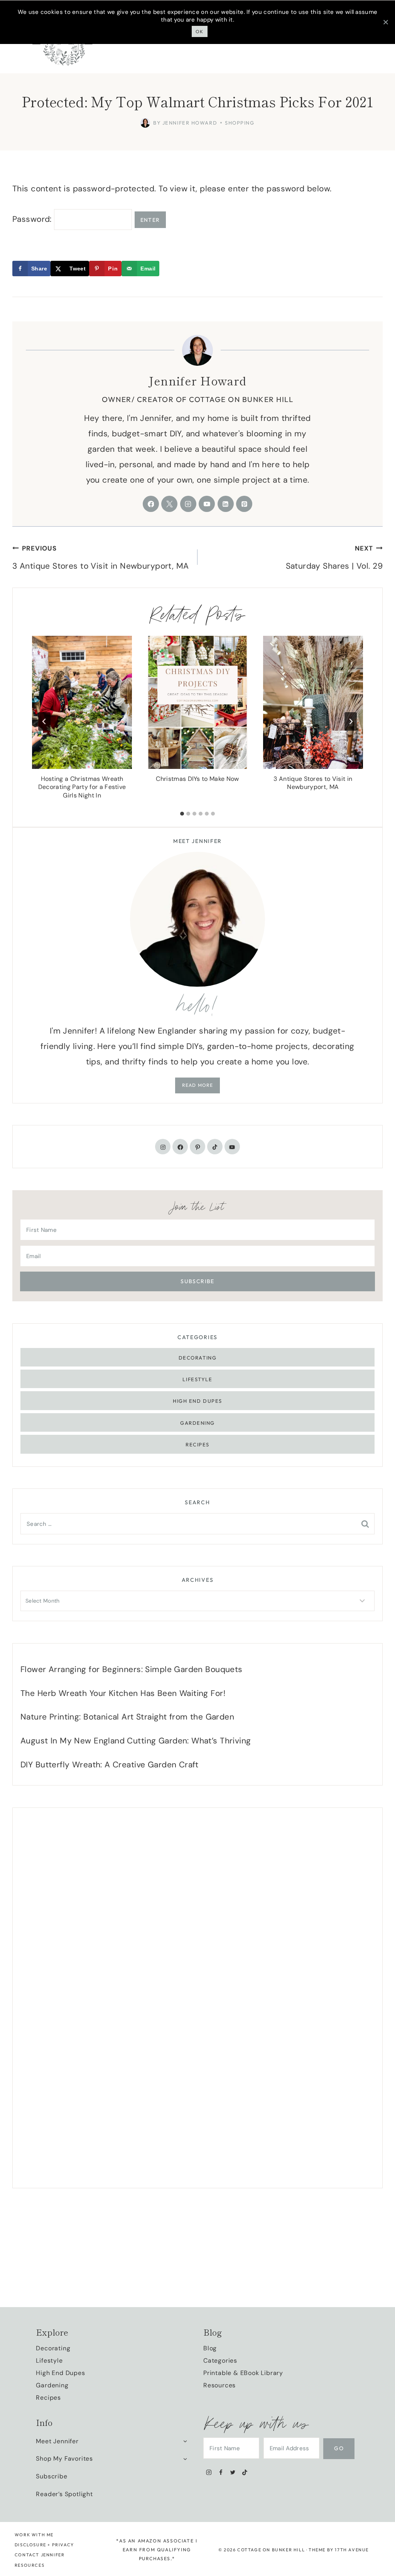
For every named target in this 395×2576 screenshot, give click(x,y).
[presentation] (82, 702)
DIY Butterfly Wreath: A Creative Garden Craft (110, 1765)
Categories (220, 2361)
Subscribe (51, 2476)
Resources (219, 2385)
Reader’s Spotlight (64, 2494)
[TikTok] (245, 2472)
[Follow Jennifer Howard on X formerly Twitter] (169, 504)
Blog (210, 2348)
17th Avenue (352, 2550)
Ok (200, 31)
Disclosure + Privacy (44, 2545)
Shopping (240, 123)
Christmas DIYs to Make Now (197, 779)
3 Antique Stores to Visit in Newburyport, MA (100, 558)
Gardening (197, 1423)
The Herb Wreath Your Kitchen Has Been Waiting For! (123, 1693)
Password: (33, 219)
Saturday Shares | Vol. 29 (334, 558)
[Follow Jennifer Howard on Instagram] (188, 504)
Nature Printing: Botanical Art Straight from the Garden (127, 1717)
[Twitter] (233, 2472)
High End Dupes (197, 1401)
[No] (385, 22)
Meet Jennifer (57, 2441)
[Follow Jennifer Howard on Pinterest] (244, 504)
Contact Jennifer (40, 2555)
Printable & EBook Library (243, 2373)
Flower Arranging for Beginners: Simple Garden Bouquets (132, 1669)
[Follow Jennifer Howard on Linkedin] (226, 504)
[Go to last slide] (44, 721)
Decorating (198, 1358)
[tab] (182, 814)
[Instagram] (209, 2472)
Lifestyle (197, 1379)
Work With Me (34, 2535)
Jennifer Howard (197, 380)
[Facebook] (221, 2472)
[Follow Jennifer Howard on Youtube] (207, 504)
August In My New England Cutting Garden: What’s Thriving (136, 1741)
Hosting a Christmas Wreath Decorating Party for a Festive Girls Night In (82, 787)
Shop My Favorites (64, 2459)
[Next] (351, 721)
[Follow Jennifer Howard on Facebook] (151, 504)
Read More (198, 1085)
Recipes (197, 1444)
